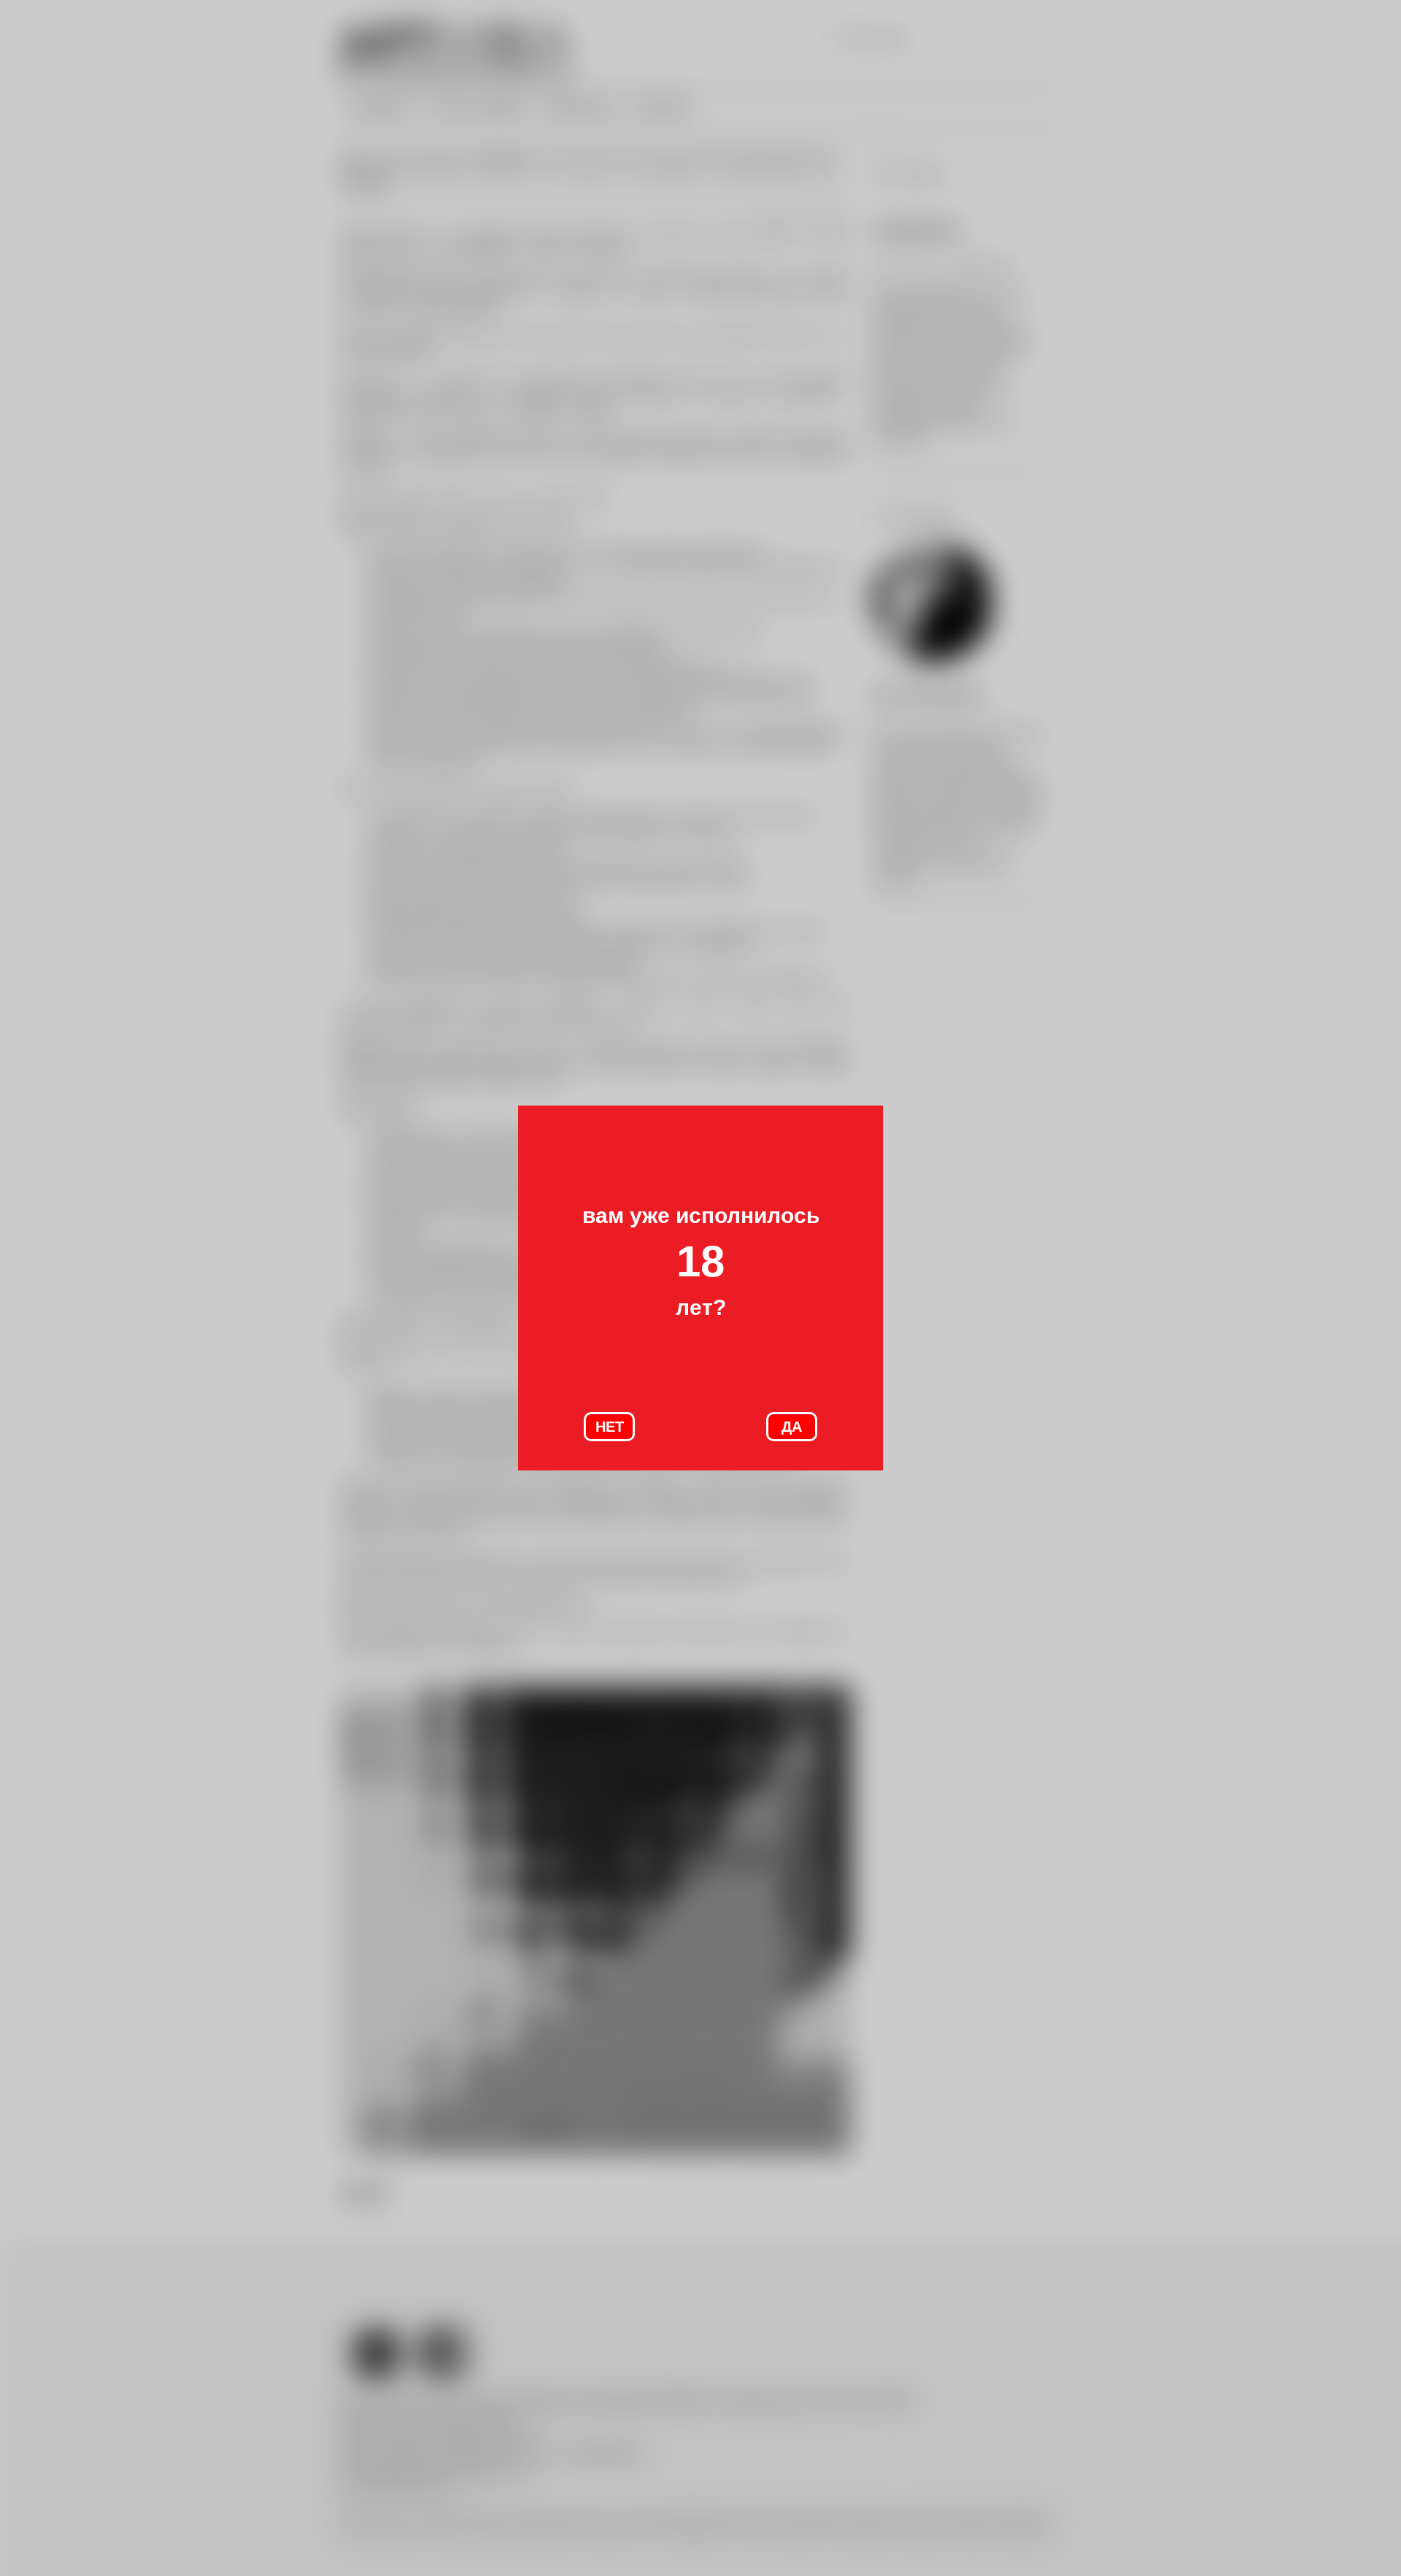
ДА (792, 1427)
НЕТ (610, 1427)
